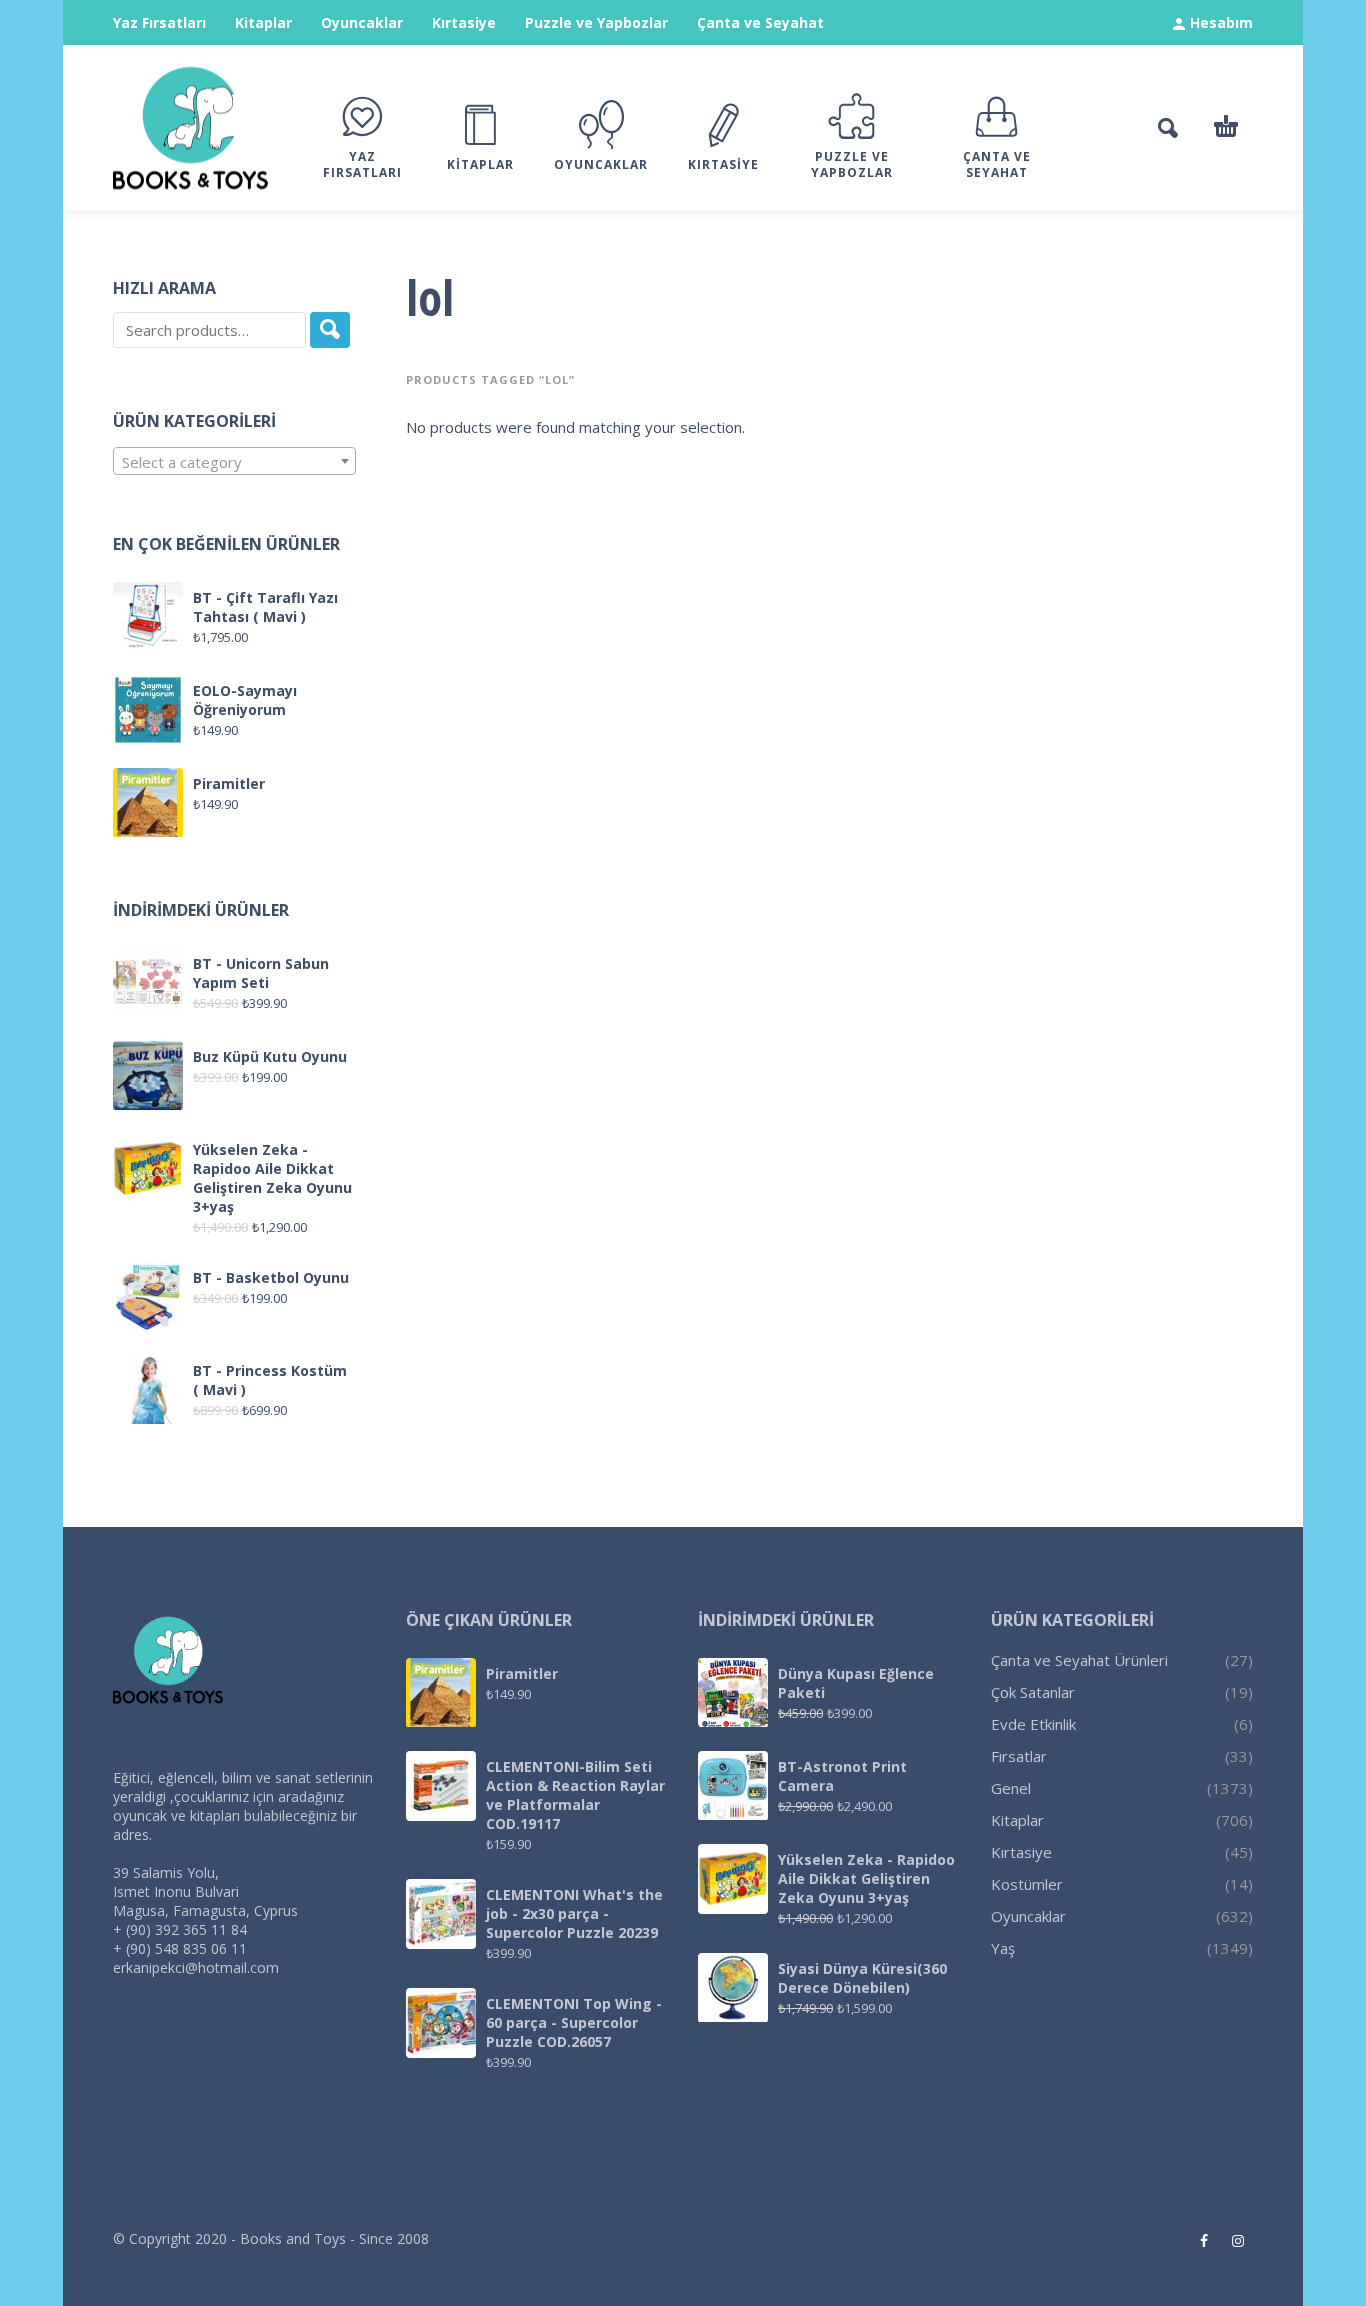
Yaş (1003, 1948)
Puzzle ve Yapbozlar (596, 22)
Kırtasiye (464, 22)
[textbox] (234, 462)
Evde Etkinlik (1033, 1724)
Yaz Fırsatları (159, 22)
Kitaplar (263, 22)
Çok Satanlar (1033, 1692)
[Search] (330, 330)
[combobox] (234, 461)
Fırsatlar (1019, 1756)
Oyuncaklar (362, 22)
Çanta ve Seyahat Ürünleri (1079, 1660)
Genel (1011, 1788)
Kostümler (1027, 1884)
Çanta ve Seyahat (760, 22)
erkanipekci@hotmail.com (196, 1967)
